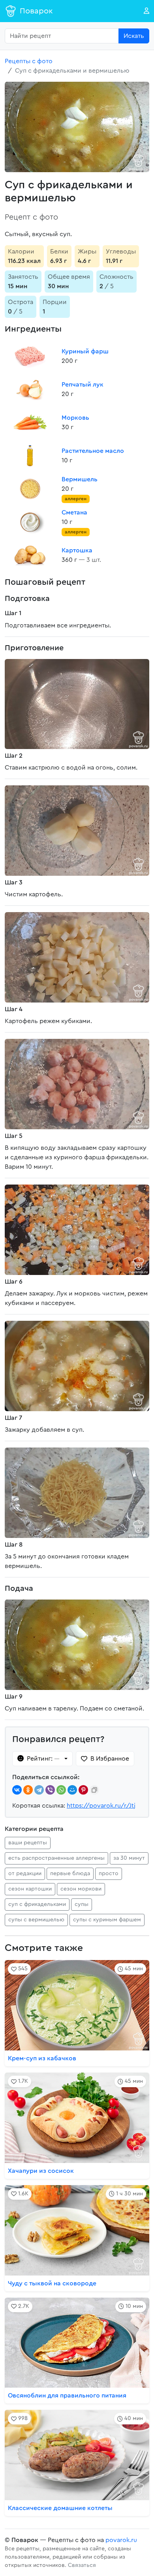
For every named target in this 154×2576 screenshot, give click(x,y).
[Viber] (50, 1790)
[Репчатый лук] (30, 389)
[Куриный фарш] (30, 356)
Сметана (74, 513)
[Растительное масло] (30, 456)
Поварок (36, 11)
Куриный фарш (85, 351)
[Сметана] (30, 522)
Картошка (77, 550)
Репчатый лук (83, 385)
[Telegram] (39, 1790)
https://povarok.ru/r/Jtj (101, 1806)
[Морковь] (30, 422)
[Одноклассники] (28, 1790)
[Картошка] (30, 555)
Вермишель (80, 479)
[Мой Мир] (72, 1790)
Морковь (75, 418)
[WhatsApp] (61, 1790)
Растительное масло (93, 451)
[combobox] (62, 36)
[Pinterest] (83, 1790)
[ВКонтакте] (17, 1790)
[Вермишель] (30, 489)
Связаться (82, 2565)
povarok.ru (121, 2540)
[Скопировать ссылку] (94, 1790)
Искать (134, 36)
